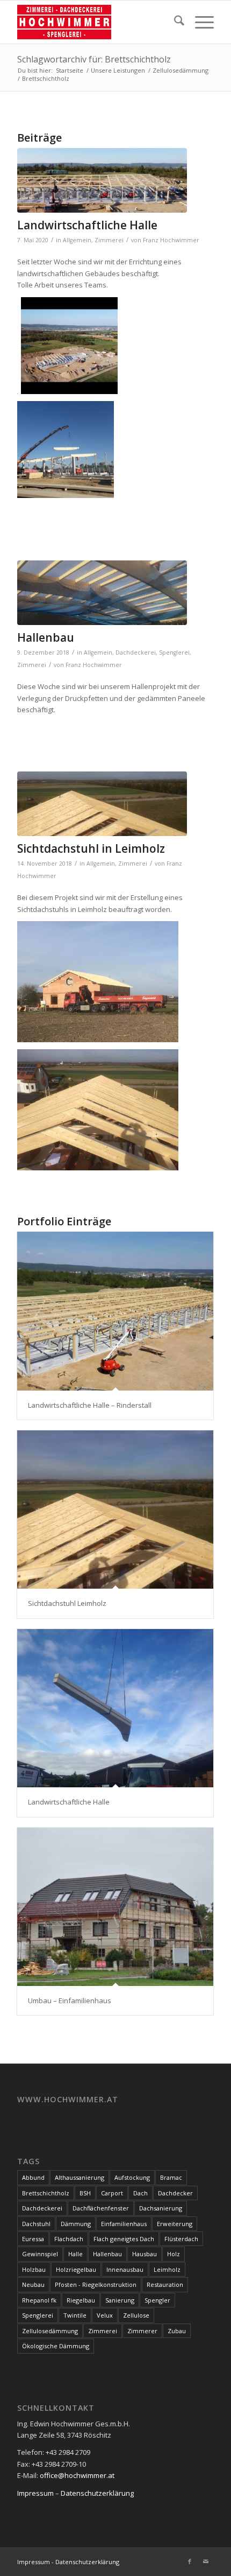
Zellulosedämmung (50, 2331)
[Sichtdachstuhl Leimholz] (115, 1510)
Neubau (33, 2284)
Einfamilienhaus (124, 2224)
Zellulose (136, 2315)
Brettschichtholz (46, 2193)
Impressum (35, 2493)
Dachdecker (175, 2193)
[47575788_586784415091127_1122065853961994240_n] (102, 593)
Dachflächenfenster (101, 2208)
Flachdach (69, 2239)
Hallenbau (46, 637)
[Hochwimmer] (96, 22)
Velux (105, 2315)
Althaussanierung (80, 2177)
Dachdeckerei (136, 652)
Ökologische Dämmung (56, 2346)
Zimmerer (142, 2331)
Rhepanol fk (39, 2300)
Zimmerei (109, 240)
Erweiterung (175, 2224)
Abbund (33, 2177)
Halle (75, 2254)
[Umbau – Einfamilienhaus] (115, 1907)
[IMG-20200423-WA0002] (102, 180)
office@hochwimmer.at (77, 2475)
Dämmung (76, 2224)
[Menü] (199, 22)
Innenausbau (125, 2269)
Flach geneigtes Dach (124, 2239)
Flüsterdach (181, 2239)
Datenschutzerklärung (97, 2493)
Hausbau (145, 2254)
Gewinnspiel (40, 2254)
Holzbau (34, 2269)
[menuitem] (174, 22)
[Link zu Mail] (206, 2561)
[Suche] (174, 22)
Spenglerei (174, 652)
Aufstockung (132, 2177)
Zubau (177, 2331)
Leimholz (167, 2269)
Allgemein (77, 240)
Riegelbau (81, 2300)
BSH (85, 2193)
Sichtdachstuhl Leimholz (67, 1603)
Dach (140, 2193)
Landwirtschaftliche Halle (87, 225)
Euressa (33, 2239)
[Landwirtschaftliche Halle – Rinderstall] (115, 1311)
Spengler (157, 2300)
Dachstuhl (36, 2224)
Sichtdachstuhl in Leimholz (91, 848)
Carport (112, 2193)
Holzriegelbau (76, 2269)
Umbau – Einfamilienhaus (70, 2001)
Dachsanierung (161, 2208)
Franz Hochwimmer (171, 240)
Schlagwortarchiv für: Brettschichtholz (94, 59)
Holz (174, 2254)
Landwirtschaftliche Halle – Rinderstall (90, 1405)
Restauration (165, 2284)
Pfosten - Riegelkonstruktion (96, 2284)
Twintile (75, 2315)
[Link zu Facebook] (190, 2561)
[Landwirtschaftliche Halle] (115, 1708)
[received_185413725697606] (102, 804)
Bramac (171, 2177)
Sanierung (120, 2300)
